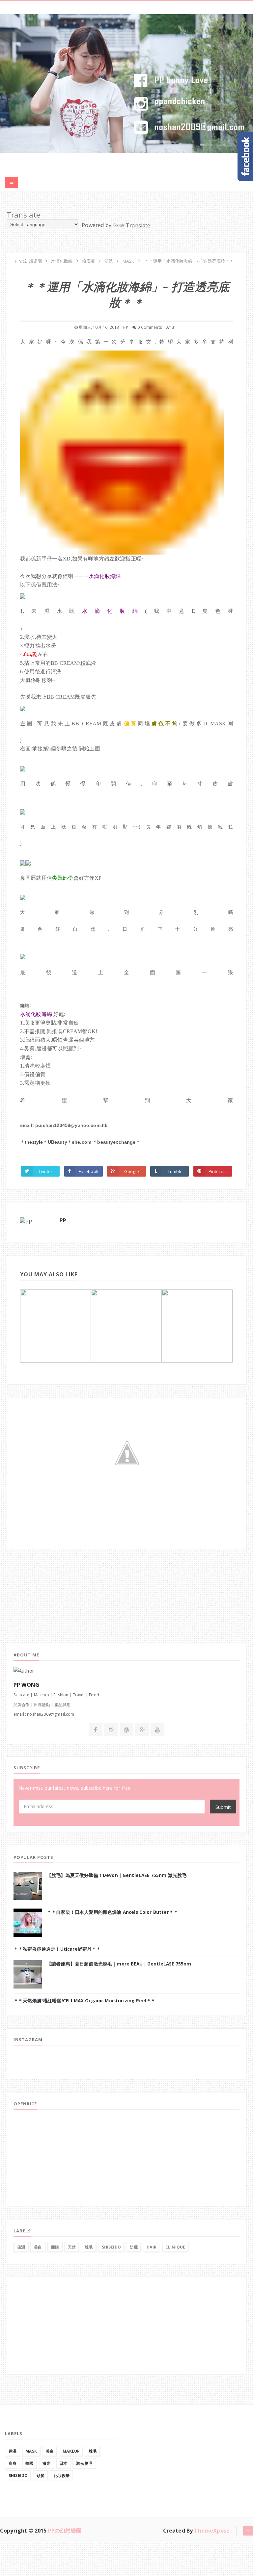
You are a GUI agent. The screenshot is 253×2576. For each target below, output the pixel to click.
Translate (138, 225)
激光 (46, 2463)
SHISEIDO (111, 2247)
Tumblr (175, 1171)
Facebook (89, 1171)
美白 (38, 2247)
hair (152, 2247)
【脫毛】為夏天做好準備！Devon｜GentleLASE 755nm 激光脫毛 (117, 1875)
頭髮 (41, 2475)
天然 (72, 2247)
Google (132, 1171)
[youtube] (157, 1730)
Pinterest (218, 1171)
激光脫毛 (84, 2463)
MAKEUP (71, 2451)
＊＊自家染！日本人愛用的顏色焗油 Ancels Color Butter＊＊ (112, 1912)
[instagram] (111, 1730)
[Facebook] (95, 1730)
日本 (63, 2463)
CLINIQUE (175, 2247)
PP (63, 1220)
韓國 (29, 2463)
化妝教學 (62, 2475)
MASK (31, 2451)
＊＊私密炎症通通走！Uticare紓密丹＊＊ (57, 1949)
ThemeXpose (212, 2531)
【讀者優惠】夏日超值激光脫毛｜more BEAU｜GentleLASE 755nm (119, 1964)
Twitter (45, 1171)
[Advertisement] (56, 1590)
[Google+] (142, 1730)
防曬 (134, 2247)
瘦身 (13, 2463)
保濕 (21, 2247)
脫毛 (89, 2247)
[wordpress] (126, 1730)
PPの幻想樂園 (65, 2531)
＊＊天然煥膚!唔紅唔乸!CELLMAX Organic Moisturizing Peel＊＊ (85, 2001)
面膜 (55, 2247)
